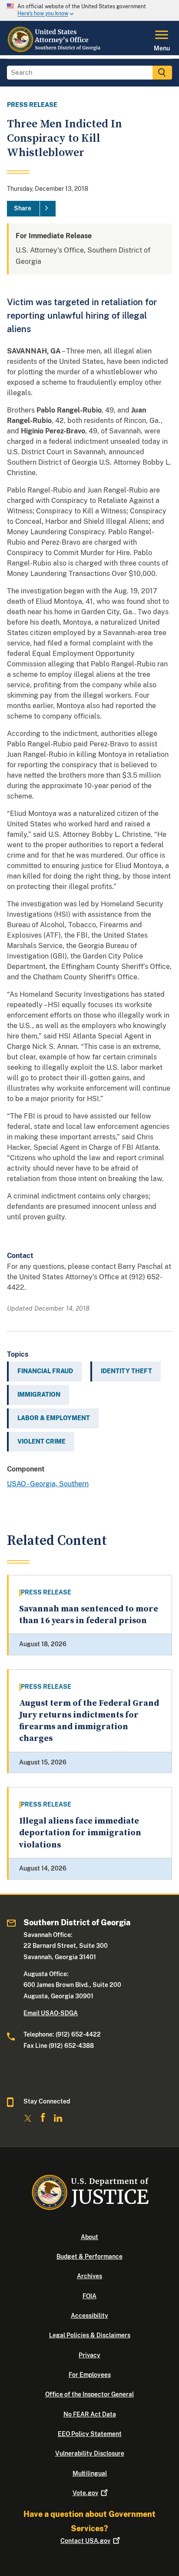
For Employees (90, 2375)
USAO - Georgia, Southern (48, 1484)
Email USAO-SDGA (51, 2013)
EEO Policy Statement (90, 2434)
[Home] (54, 50)
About (89, 2237)
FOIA (89, 2296)
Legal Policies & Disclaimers (90, 2335)
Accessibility (89, 2316)
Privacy (89, 2355)
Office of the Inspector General (89, 2394)
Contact (85, 2541)
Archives (89, 2276)
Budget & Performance (89, 2256)
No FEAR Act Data (90, 2414)
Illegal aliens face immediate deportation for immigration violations (80, 1833)
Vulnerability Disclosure (90, 2453)
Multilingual (90, 2473)
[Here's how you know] (89, 10)
